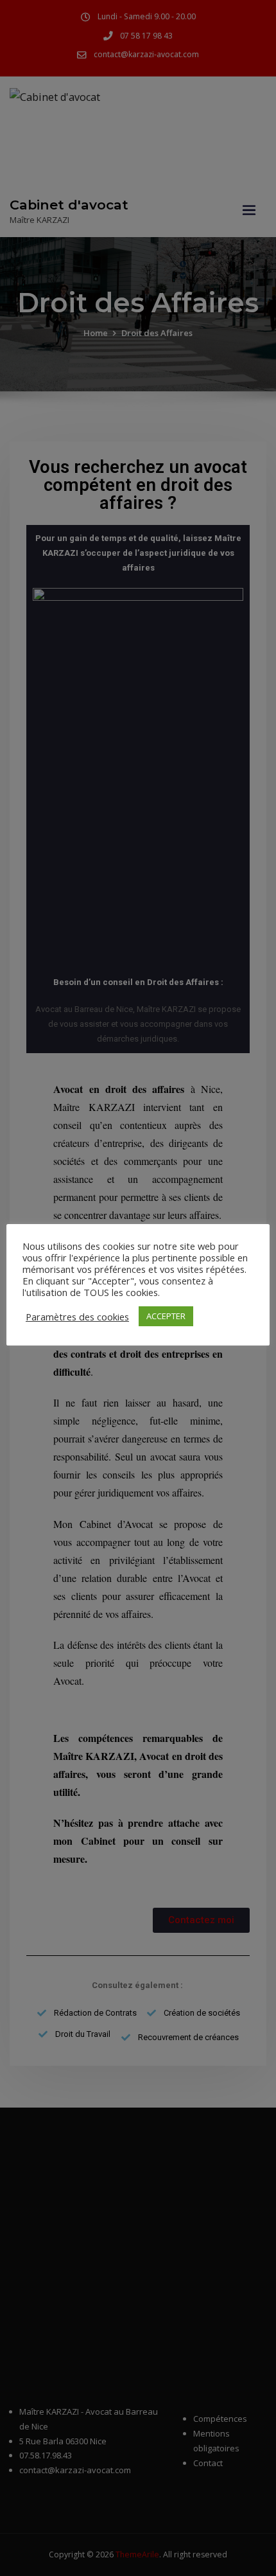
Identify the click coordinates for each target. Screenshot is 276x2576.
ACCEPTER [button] (166, 1316)
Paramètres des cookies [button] (77, 1317)
